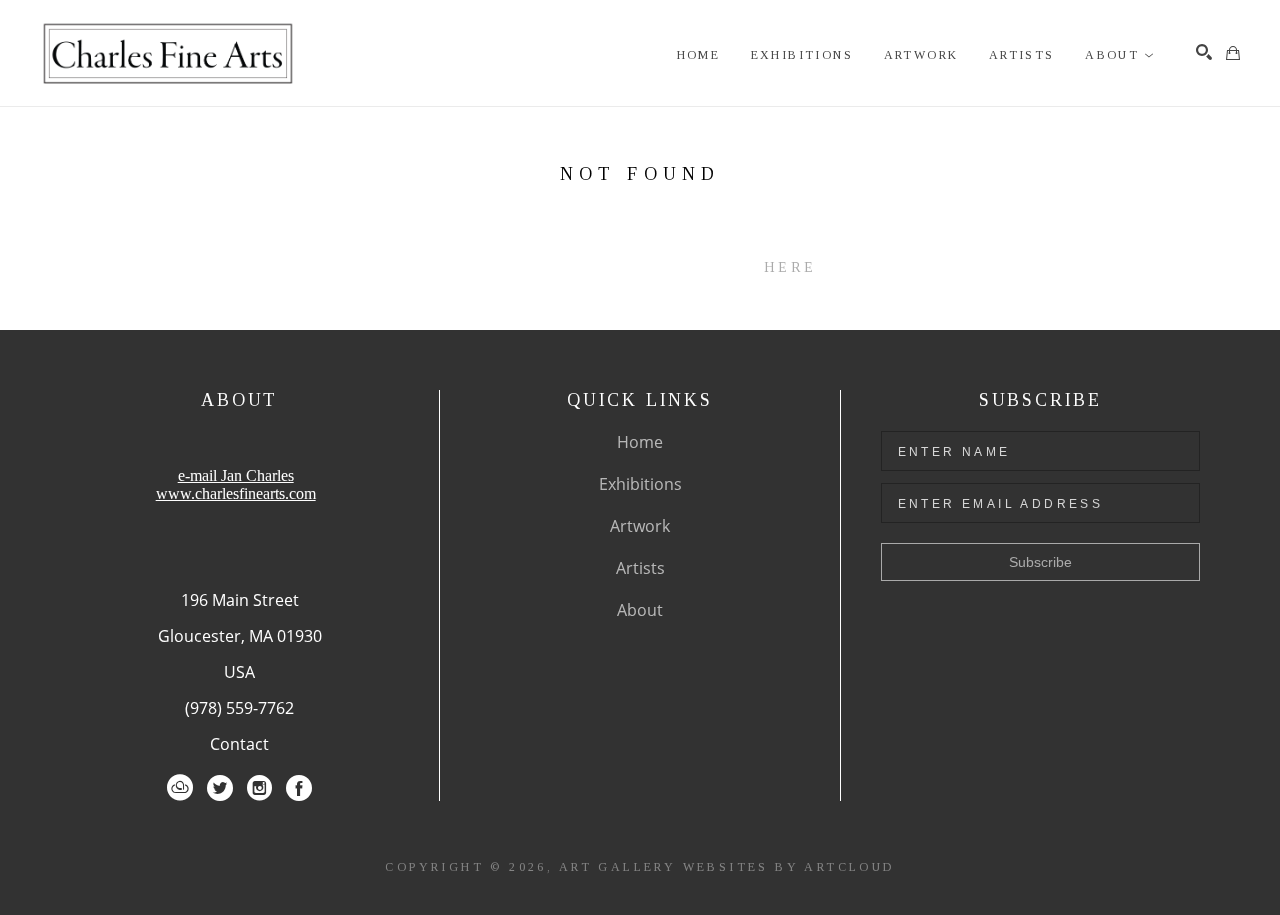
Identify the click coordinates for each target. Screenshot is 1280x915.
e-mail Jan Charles (236, 475)
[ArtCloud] (180, 788)
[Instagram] (259, 788)
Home (640, 442)
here (790, 267)
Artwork (640, 526)
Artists (640, 568)
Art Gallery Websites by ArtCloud (727, 867)
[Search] (1204, 52)
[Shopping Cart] (1233, 53)
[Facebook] (299, 788)
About (640, 610)
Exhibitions (640, 484)
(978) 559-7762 (239, 708)
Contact (239, 744)
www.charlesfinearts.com (236, 493)
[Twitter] (220, 788)
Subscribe (1040, 562)
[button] (1120, 55)
